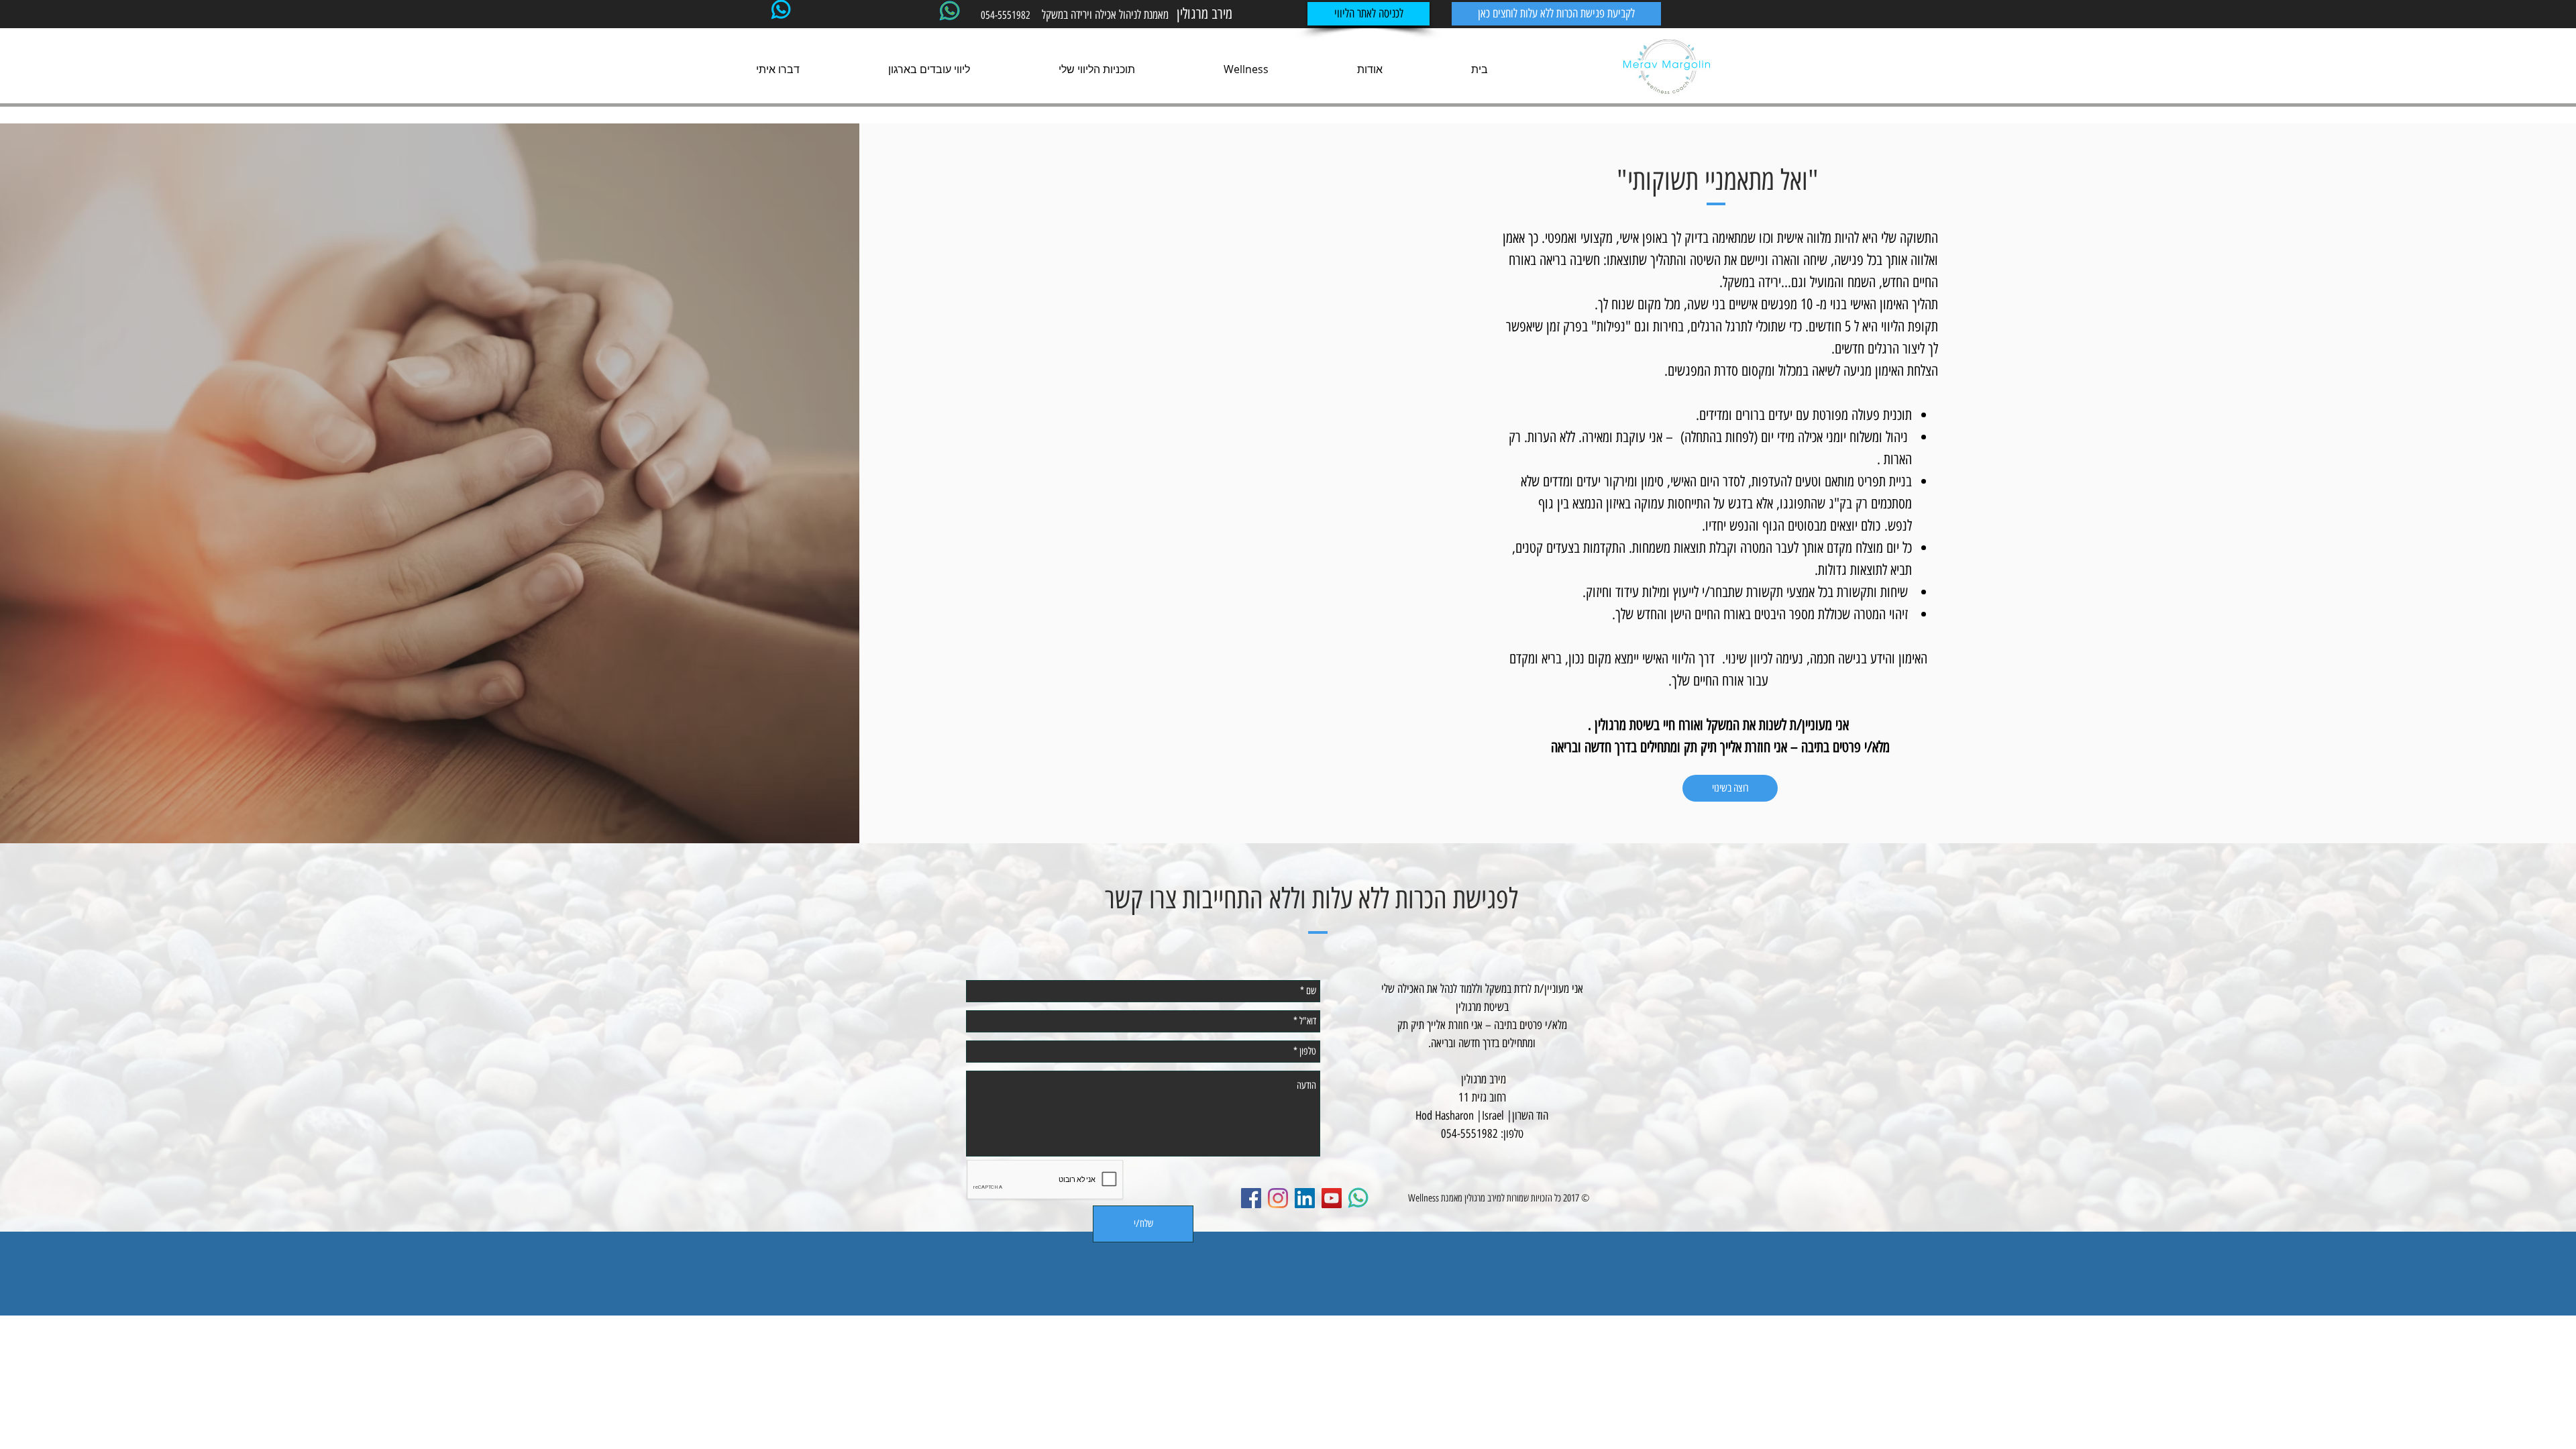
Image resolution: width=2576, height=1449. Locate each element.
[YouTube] (1332, 1198)
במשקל (1056, 15)
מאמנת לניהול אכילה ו (1131, 15)
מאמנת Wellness (1435, 1198)
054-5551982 (1006, 15)
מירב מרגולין (1483, 1198)
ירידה (1080, 15)
